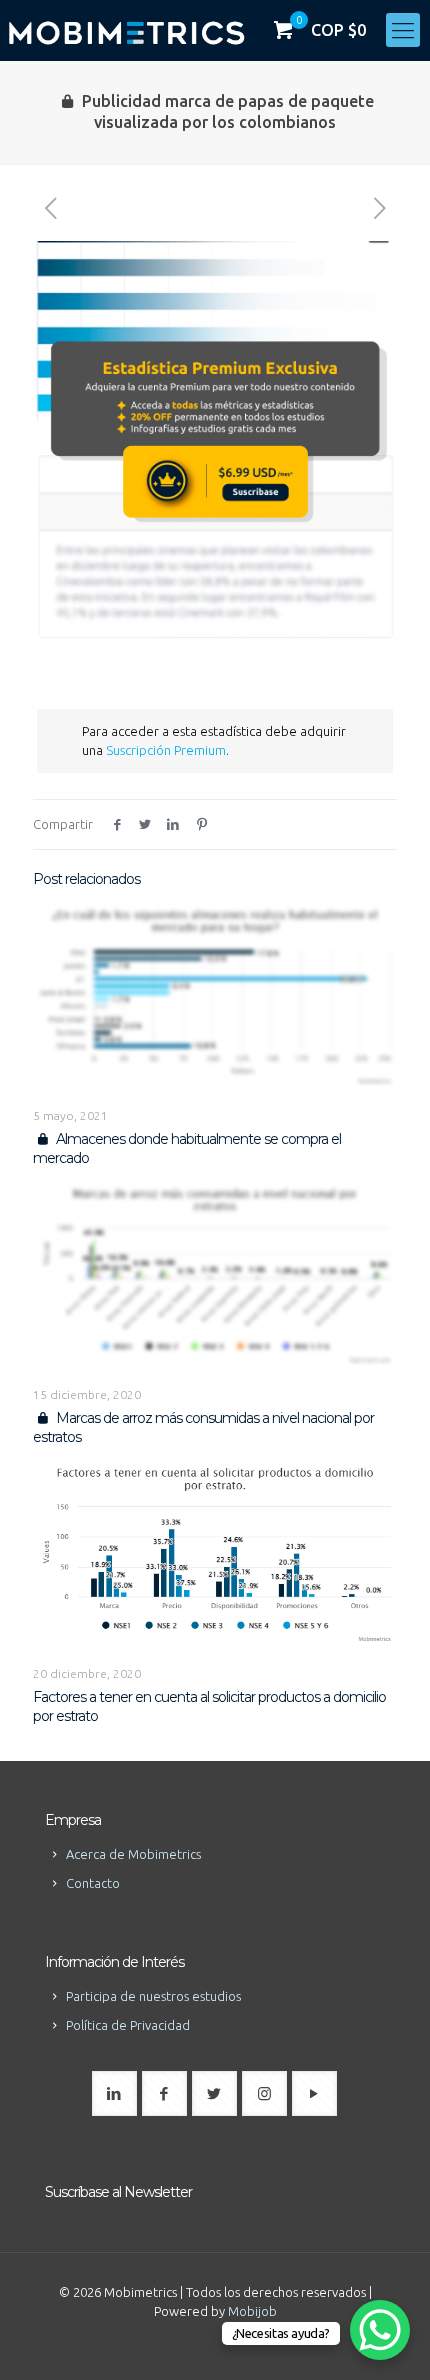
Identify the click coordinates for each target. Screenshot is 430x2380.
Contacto (93, 1883)
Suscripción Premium (166, 750)
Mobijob (252, 2311)
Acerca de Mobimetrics (133, 1854)
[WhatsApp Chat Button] (380, 2330)
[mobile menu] (403, 30)
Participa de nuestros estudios (153, 1996)
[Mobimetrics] (126, 30)
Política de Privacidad (128, 2025)
